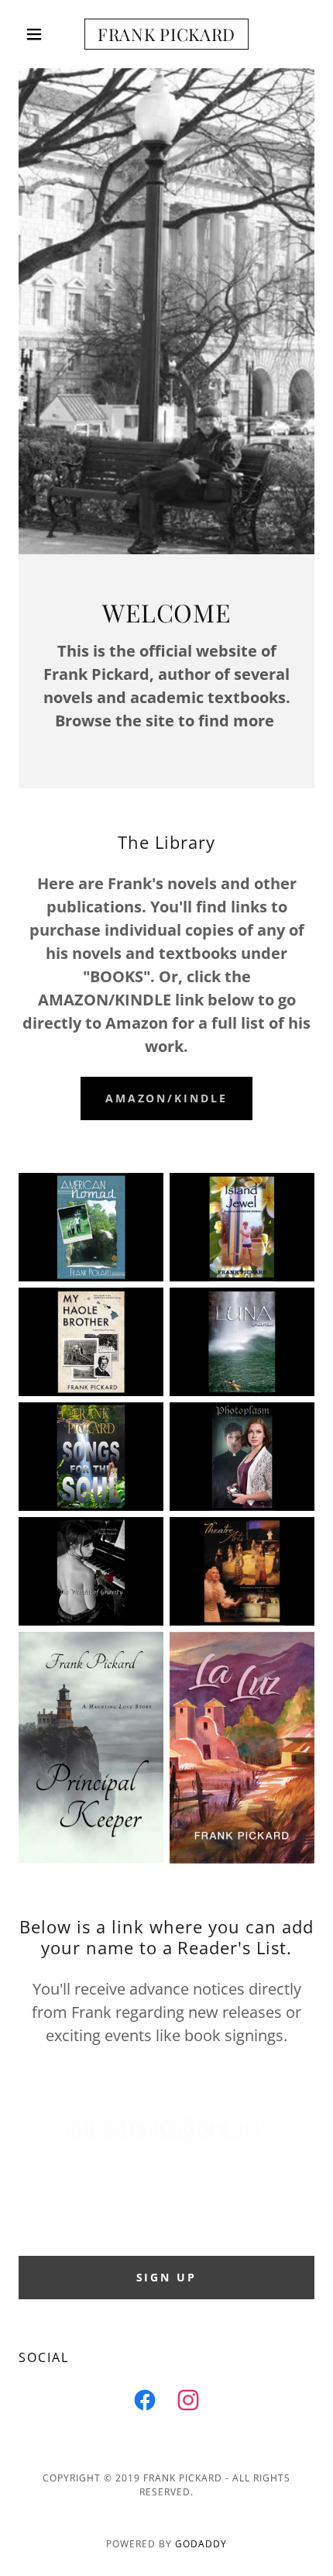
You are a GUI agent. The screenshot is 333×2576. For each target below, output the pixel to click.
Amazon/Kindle (167, 1098)
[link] (166, 34)
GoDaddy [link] (201, 2544)
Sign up (167, 2277)
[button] (41, 34)
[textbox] (166, 2216)
